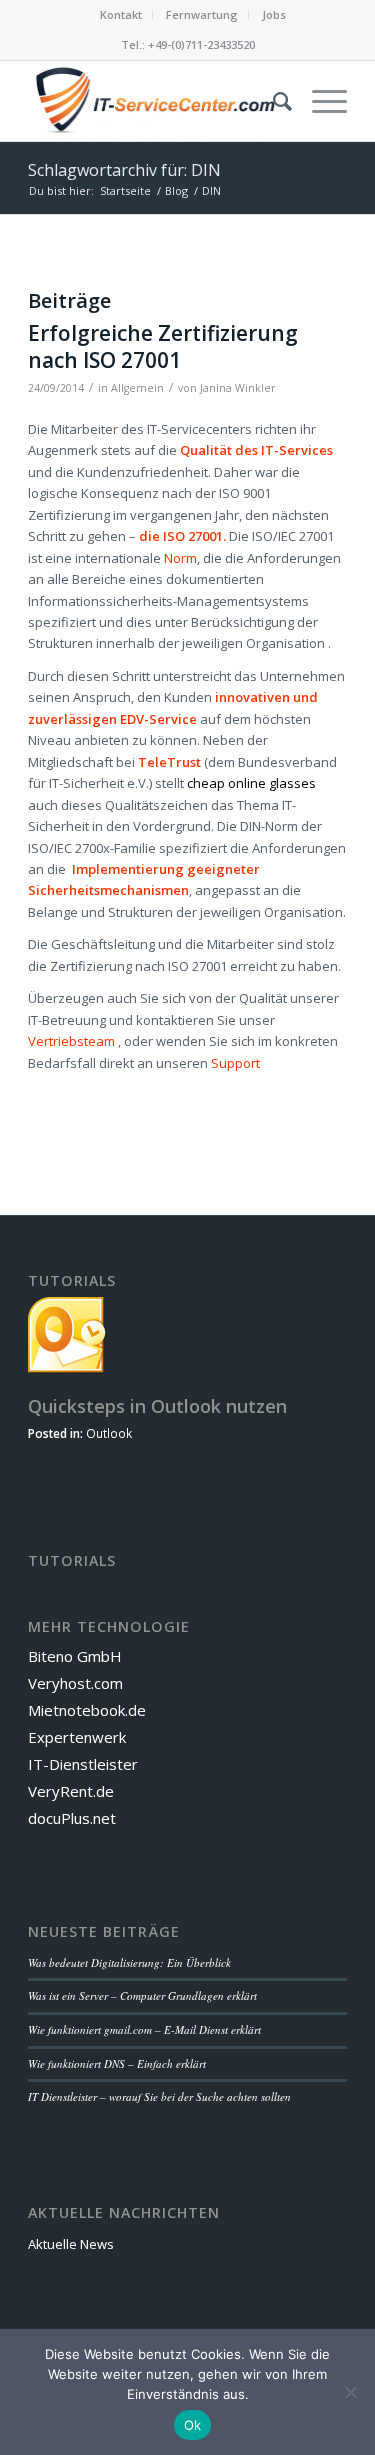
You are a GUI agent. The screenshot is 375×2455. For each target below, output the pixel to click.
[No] (350, 2392)
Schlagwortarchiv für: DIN (124, 170)
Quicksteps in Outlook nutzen (157, 1406)
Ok (193, 2425)
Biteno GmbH (75, 1656)
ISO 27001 (191, 536)
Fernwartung (202, 14)
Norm (180, 558)
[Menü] (319, 101)
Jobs (274, 14)
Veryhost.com (75, 1683)
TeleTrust (169, 762)
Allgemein (137, 388)
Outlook (109, 1433)
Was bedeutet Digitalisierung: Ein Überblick (129, 1962)
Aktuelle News (71, 2244)
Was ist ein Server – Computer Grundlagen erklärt (142, 1995)
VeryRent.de (71, 1791)
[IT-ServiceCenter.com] (155, 101)
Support (235, 1063)
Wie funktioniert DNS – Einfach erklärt (117, 2063)
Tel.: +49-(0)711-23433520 (188, 44)
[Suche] (272, 101)
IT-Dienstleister (83, 1764)
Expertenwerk (77, 1737)
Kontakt (121, 14)
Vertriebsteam (71, 1041)
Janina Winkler (238, 388)
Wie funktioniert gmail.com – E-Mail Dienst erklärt (144, 2029)
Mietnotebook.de (87, 1710)
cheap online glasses (251, 783)
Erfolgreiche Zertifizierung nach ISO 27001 (163, 346)
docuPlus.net (72, 1818)
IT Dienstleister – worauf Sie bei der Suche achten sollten (159, 2096)
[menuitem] (121, 15)
